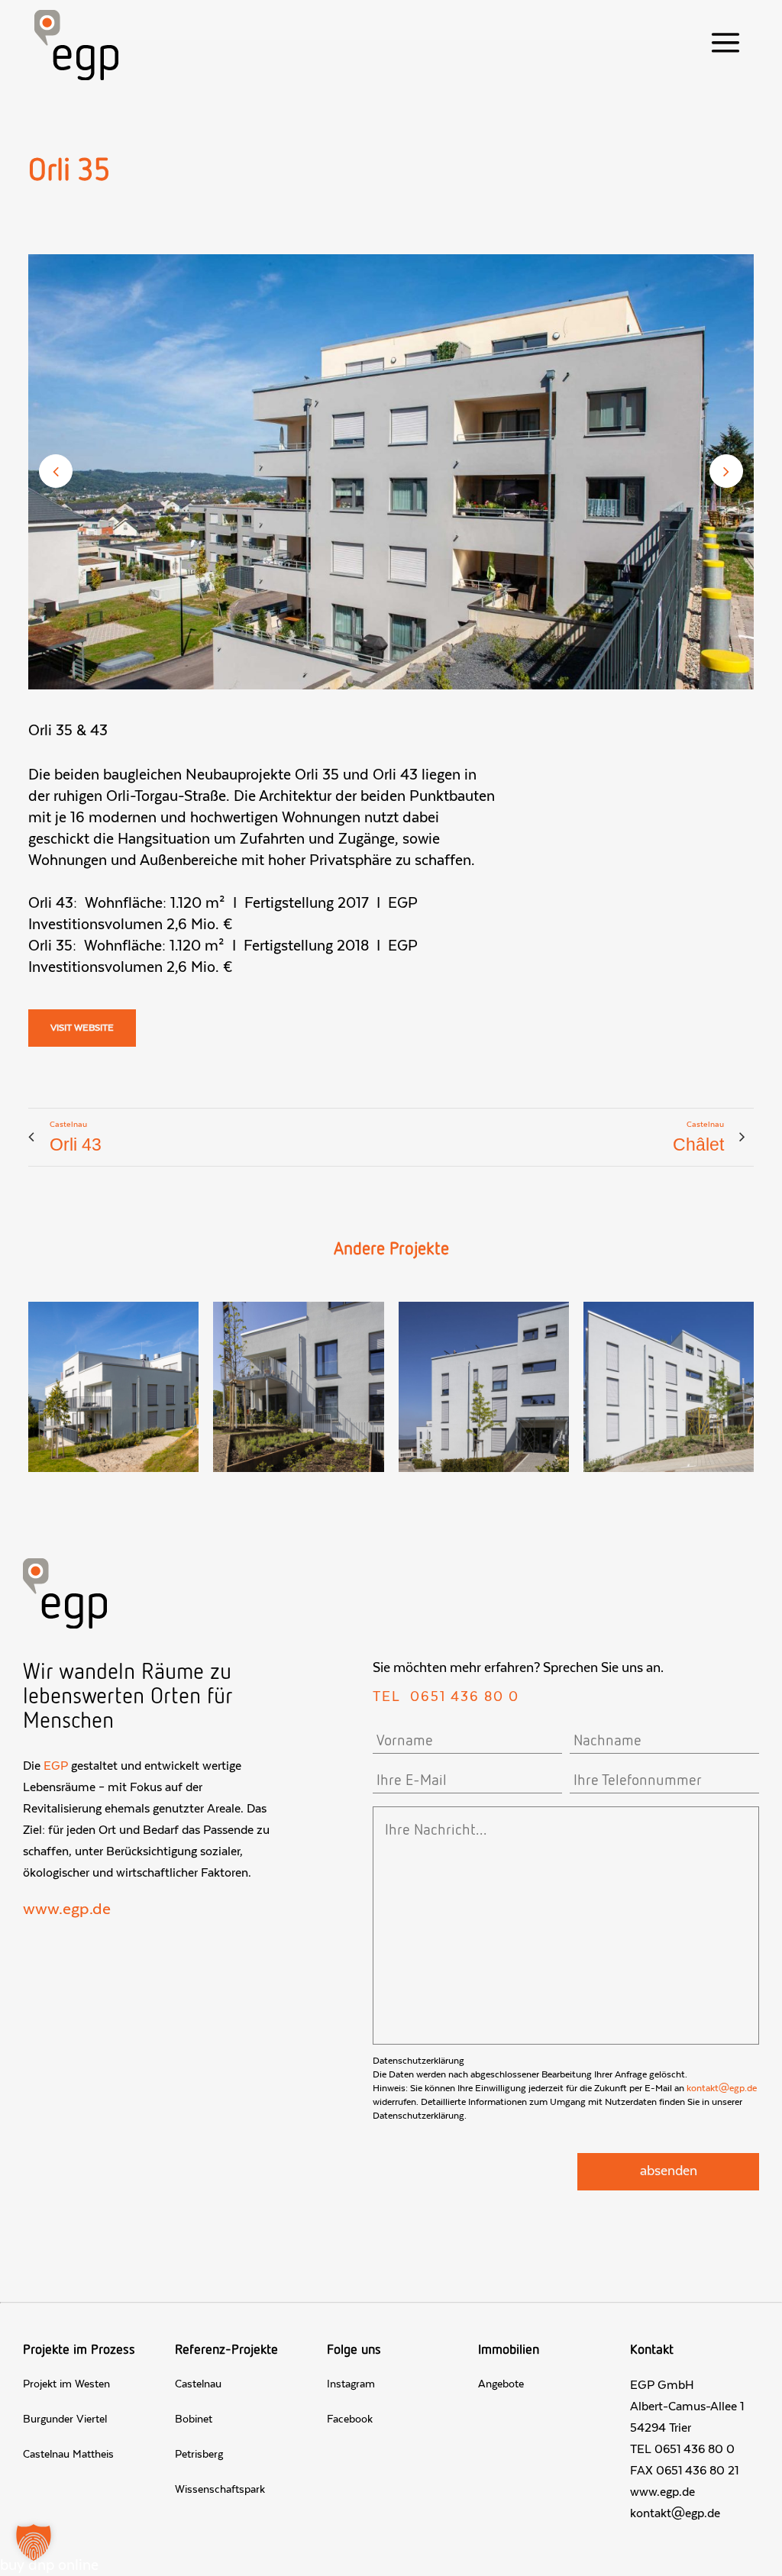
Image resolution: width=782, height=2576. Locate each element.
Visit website (82, 1028)
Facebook (350, 2419)
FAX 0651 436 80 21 (684, 2471)
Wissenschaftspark (220, 2490)
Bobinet (194, 2419)
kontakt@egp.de (722, 2088)
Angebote (501, 2384)
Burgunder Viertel (65, 2419)
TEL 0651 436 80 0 (682, 2449)
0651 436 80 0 (465, 1697)
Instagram (351, 2384)
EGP (56, 1766)
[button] (34, 2542)
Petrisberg (199, 2455)
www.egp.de (67, 1909)
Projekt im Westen (66, 2384)
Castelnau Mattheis (68, 2455)
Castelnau (198, 2384)
